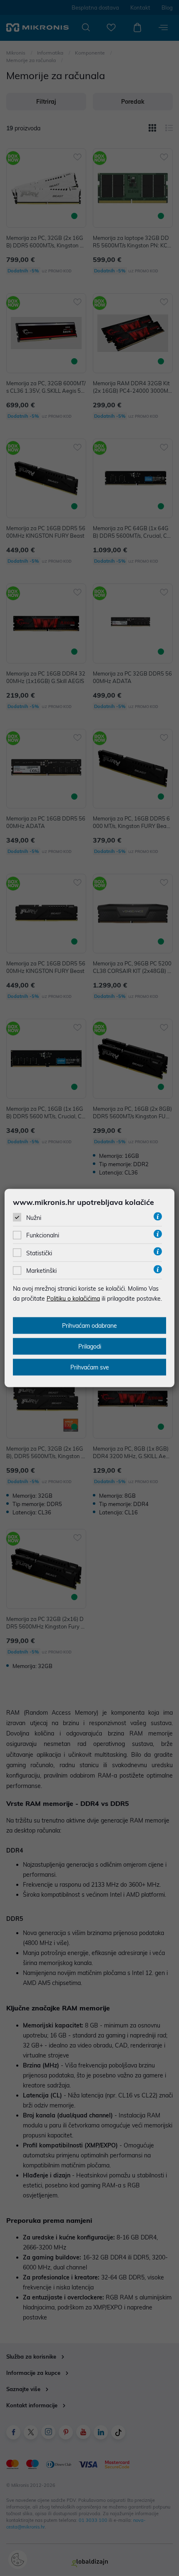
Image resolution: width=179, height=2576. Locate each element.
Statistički (39, 1253)
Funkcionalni (43, 1235)
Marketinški (41, 1271)
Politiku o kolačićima (73, 1299)
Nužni (34, 1218)
